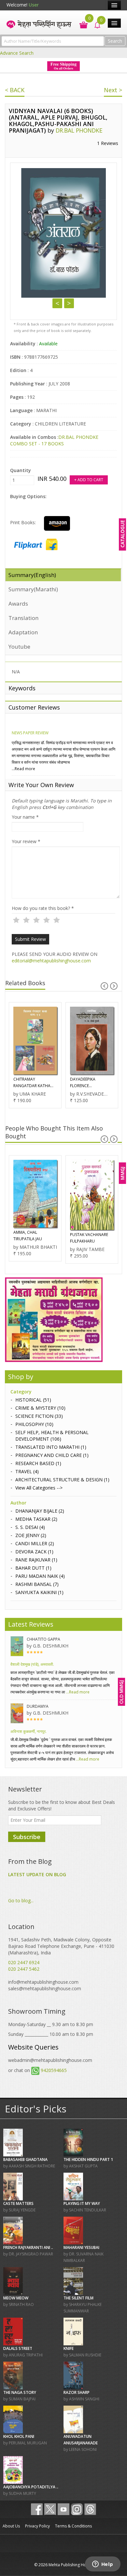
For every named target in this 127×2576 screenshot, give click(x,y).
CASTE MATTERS (18, 2203)
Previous (57, 303)
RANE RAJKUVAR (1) (36, 1560)
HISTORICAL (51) (33, 1400)
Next (69, 303)
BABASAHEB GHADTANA (25, 2159)
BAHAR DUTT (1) (33, 1568)
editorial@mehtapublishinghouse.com (51, 961)
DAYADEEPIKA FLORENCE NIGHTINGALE (26, 1083)
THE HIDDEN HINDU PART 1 (88, 2159)
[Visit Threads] (90, 2509)
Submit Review (30, 939)
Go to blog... (21, 1900)
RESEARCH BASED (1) (38, 1463)
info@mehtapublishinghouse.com (43, 1982)
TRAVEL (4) (27, 1471)
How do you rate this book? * (43, 908)
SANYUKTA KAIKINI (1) (39, 1592)
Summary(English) (32, 575)
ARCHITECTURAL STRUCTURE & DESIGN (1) (62, 1480)
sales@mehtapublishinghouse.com (45, 1988)
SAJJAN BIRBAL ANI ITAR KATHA (91, 1084)
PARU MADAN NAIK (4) (40, 1576)
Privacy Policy (37, 2526)
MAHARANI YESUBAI (81, 2247)
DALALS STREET (18, 2348)
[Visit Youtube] (63, 2509)
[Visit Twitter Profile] (50, 2509)
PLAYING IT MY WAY (82, 2203)
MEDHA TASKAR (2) (36, 1519)
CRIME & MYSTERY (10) (40, 1408)
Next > (113, 90)
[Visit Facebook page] (37, 2509)
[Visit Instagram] (77, 2509)
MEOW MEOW (16, 2298)
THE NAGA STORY (20, 2392)
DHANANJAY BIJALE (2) (40, 1511)
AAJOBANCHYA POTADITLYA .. (31, 2487)
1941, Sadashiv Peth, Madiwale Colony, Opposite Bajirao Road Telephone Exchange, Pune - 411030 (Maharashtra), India (61, 1946)
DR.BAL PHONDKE (79, 130)
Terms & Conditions (73, 2526)
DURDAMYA (38, 1706)
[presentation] (104, 986)
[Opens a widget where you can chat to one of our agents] (103, 2565)
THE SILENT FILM (78, 2298)
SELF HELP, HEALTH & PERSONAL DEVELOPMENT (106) (52, 1436)
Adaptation (23, 632)
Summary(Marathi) (33, 589)
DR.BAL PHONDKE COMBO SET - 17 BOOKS (54, 440)
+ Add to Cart (89, 480)
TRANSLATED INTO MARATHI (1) (51, 1447)
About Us (11, 2526)
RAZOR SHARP (77, 2392)
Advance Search (17, 53)
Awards (18, 604)
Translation (23, 618)
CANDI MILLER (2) (35, 1543)
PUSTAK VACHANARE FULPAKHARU (32, 1238)
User (34, 5)
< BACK (15, 90)
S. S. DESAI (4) (30, 1527)
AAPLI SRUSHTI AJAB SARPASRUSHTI (88, 1236)
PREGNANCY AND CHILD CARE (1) (52, 1455)
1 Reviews (108, 143)
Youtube (19, 647)
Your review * (26, 841)
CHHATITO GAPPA (43, 1639)
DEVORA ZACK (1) (34, 1552)
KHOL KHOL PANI (19, 2436)
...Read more (23, 769)
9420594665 (54, 2070)
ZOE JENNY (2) (31, 1535)
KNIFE (69, 2348)
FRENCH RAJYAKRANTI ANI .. (28, 2247)
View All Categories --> (39, 1488)
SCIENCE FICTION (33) (39, 1416)
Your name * (25, 817)
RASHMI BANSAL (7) (37, 1584)
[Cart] (80, 24)
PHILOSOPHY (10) (34, 1424)
